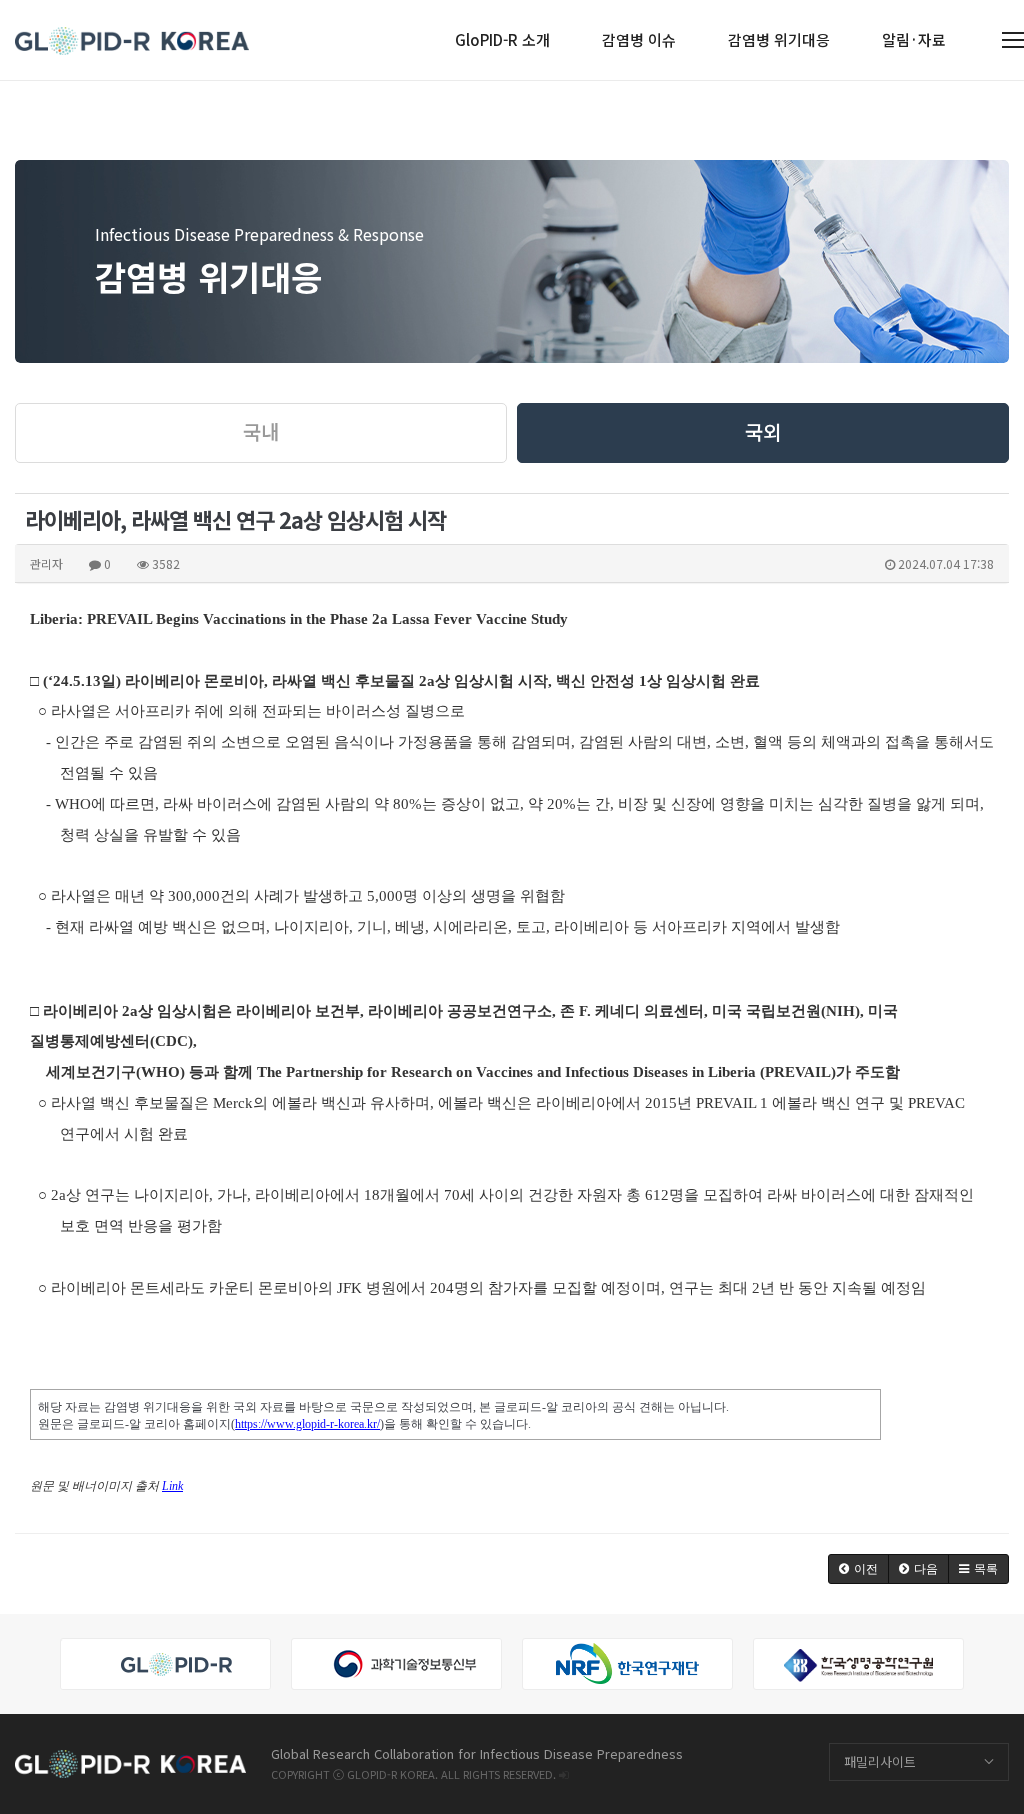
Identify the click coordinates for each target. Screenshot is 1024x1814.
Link (172, 1486)
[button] (858, 1569)
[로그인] (563, 1774)
